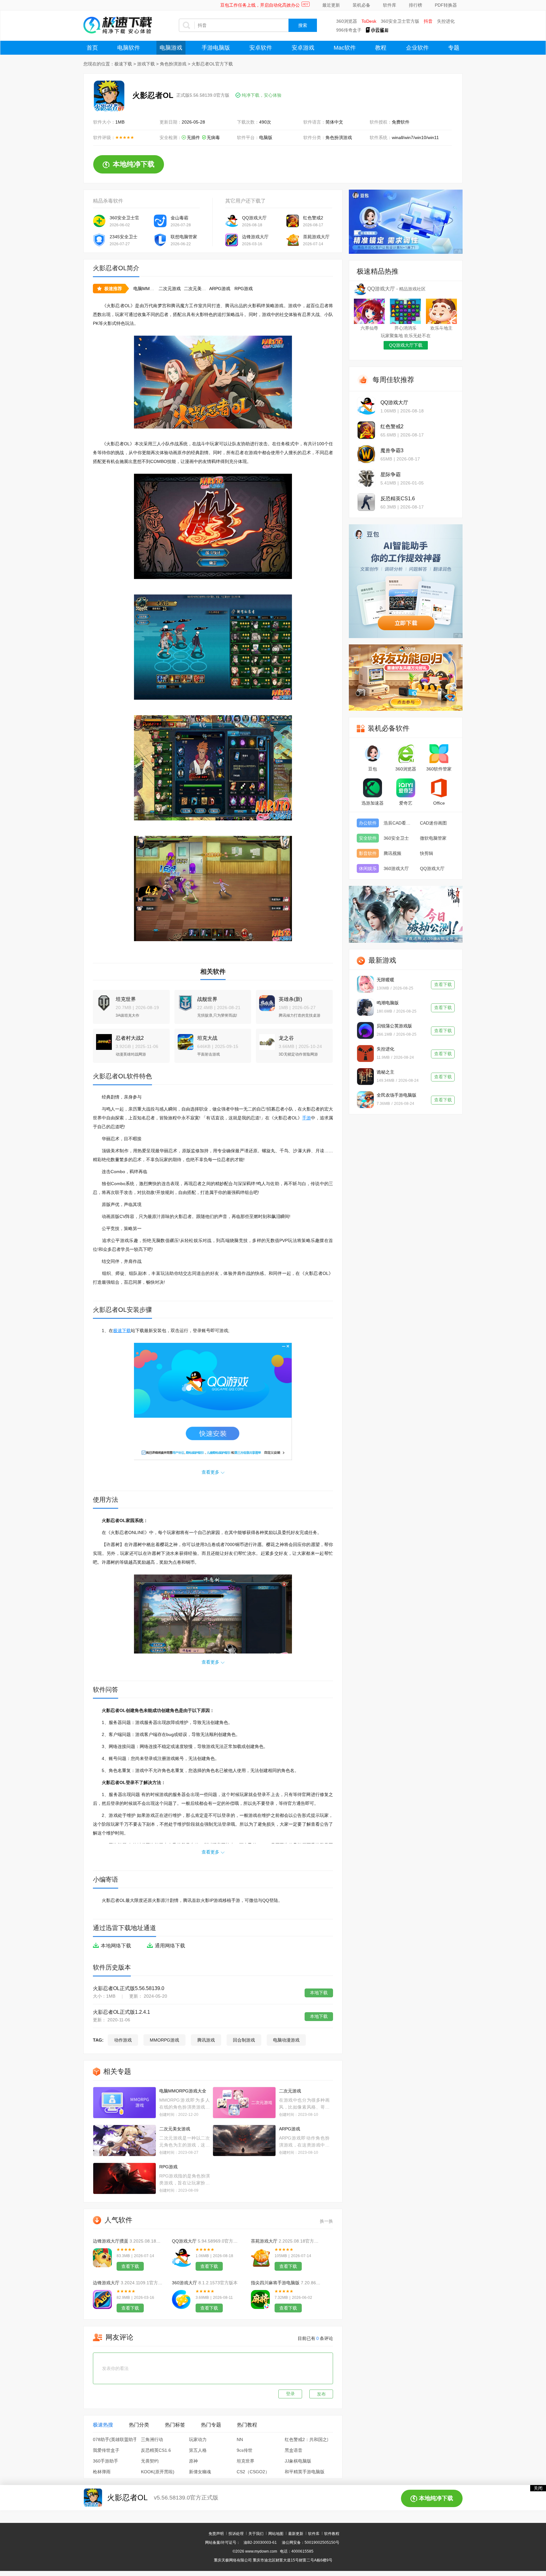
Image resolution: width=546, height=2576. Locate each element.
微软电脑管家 (433, 838)
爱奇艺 (406, 803)
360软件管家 (439, 769)
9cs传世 (245, 2450)
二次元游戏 (170, 289)
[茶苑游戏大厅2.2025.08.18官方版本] (260, 2258)
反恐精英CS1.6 (156, 2450)
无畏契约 (150, 2461)
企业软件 (417, 48)
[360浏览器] (406, 754)
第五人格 (198, 2450)
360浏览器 (347, 21)
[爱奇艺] (406, 788)
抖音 (428, 21)
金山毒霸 (179, 218)
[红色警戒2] (366, 430)
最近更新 (331, 5)
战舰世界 (207, 999)
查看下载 (130, 2266)
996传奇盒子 (349, 30)
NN (240, 2439)
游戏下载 (146, 64)
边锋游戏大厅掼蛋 (111, 2241)
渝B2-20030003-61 (260, 2543)
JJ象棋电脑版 (298, 2461)
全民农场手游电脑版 (397, 1095)
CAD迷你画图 (433, 823)
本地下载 (319, 1993)
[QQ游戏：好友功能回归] (406, 678)
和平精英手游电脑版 (305, 2472)
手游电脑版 (216, 48)
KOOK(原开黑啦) (158, 2472)
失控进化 (446, 21)
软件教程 (332, 2534)
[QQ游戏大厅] (366, 406)
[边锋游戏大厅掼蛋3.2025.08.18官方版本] (102, 2258)
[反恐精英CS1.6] (366, 502)
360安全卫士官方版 (400, 21)
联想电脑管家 (184, 237)
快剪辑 (427, 853)
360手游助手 (106, 2461)
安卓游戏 (303, 48)
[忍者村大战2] (102, 1039)
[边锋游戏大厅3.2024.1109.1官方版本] (102, 2299)
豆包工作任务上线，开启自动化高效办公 (260, 5)
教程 (381, 48)
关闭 (538, 2488)
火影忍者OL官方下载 (212, 64)
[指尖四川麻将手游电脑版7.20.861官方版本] (260, 2299)
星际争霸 (391, 475)
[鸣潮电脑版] (365, 1007)
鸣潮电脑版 (388, 1003)
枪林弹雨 (102, 2472)
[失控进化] (365, 1054)
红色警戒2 (313, 218)
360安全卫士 (396, 838)
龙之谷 (286, 1038)
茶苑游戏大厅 (316, 237)
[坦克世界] (102, 1000)
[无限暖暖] (365, 984)
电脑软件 (129, 48)
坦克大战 (207, 1038)
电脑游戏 (171, 48)
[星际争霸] (366, 478)
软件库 (390, 5)
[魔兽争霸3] (366, 454)
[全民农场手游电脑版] (365, 1100)
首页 (92, 48)
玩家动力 (198, 2439)
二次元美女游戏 (199, 289)
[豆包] (373, 754)
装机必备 (361, 5)
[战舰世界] (184, 1000)
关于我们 (256, 2534)
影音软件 (368, 853)
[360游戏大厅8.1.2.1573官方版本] (181, 2299)
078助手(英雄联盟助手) (116, 2439)
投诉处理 (236, 2534)
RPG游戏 (244, 289)
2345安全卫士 (124, 237)
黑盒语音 (294, 2450)
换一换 (326, 2221)
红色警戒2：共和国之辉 (308, 2439)
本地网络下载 (116, 1946)
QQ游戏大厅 (254, 218)
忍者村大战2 (130, 1038)
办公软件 (368, 823)
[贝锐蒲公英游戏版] (365, 1030)
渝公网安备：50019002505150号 (311, 2543)
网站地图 (276, 2534)
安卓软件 (261, 48)
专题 (454, 48)
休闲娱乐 (368, 868)
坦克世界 (126, 999)
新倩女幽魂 (200, 2472)
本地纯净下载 (134, 164)
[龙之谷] (265, 1039)
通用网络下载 (170, 1946)
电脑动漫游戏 (286, 2040)
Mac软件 (345, 48)
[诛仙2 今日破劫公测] (406, 914)
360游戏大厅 (185, 2283)
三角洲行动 (152, 2439)
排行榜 (416, 5)
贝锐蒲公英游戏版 (394, 1026)
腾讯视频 (392, 853)
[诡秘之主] (365, 1077)
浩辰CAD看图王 (399, 823)
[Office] (439, 788)
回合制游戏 (244, 2040)
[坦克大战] (184, 1039)
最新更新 (296, 2534)
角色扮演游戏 (173, 64)
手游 (306, 1118)
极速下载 (123, 64)
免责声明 (216, 2534)
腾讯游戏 (206, 2040)
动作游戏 (123, 2040)
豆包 (373, 769)
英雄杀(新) (290, 999)
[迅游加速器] (373, 788)
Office (439, 803)
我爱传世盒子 (106, 2450)
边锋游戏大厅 (255, 237)
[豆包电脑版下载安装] (406, 581)
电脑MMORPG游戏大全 (183, 2091)
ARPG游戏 (220, 289)
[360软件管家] (439, 754)
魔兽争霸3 (392, 451)
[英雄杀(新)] (265, 1000)
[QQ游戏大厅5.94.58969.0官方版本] (181, 2258)
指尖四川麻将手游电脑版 (275, 2283)
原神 (193, 2461)
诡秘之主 (385, 1072)
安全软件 (368, 838)
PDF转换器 (446, 5)
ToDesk (369, 21)
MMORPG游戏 (164, 2040)
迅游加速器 (373, 803)
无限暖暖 (385, 980)
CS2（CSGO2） (253, 2472)
